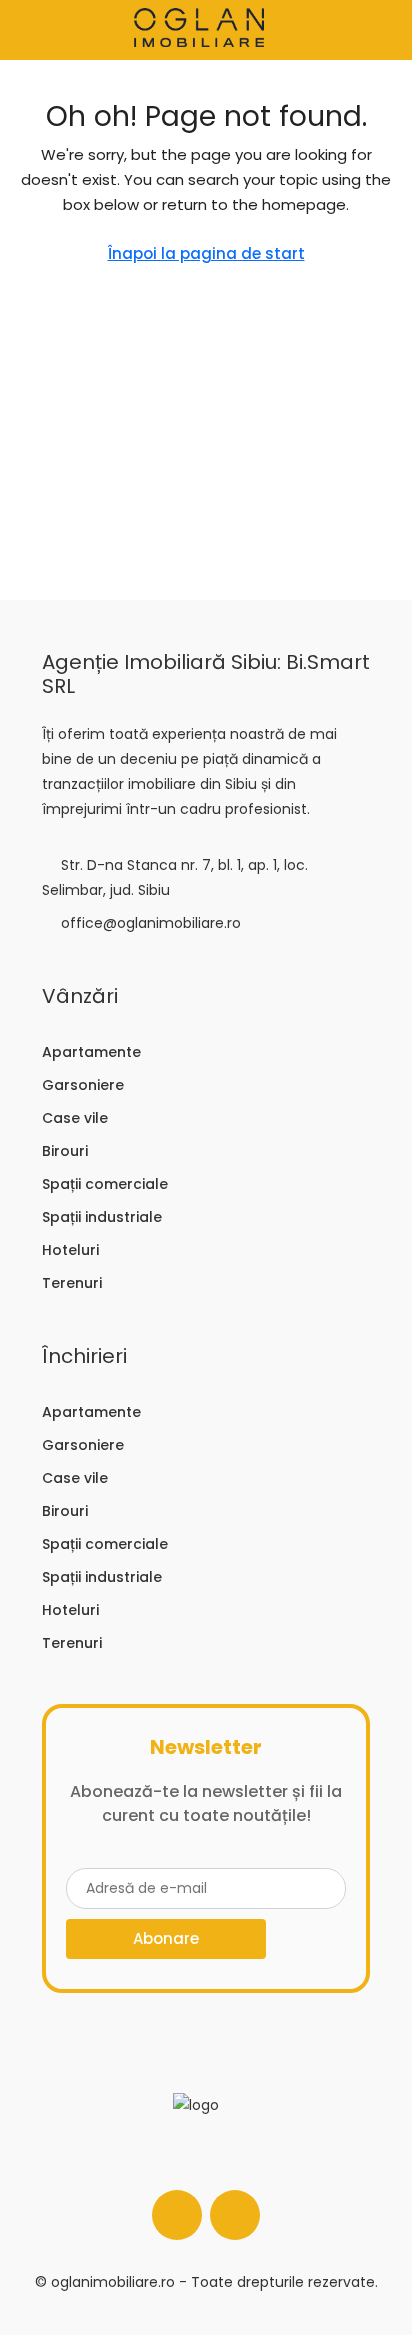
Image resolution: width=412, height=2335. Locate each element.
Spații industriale (102, 1217)
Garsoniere (83, 1085)
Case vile (75, 1118)
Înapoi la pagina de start (206, 253)
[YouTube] (235, 2215)
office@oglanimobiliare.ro (151, 923)
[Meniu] (31, 30)
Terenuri (72, 1283)
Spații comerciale (105, 1184)
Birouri (65, 1151)
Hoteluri (70, 1250)
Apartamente (91, 1052)
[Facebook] (177, 2215)
